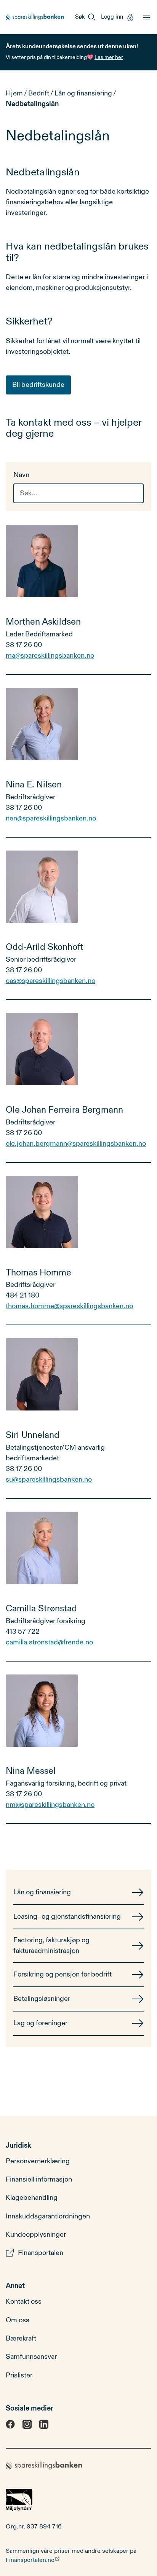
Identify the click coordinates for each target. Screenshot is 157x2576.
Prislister (19, 2375)
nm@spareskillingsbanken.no (50, 1805)
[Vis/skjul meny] (145, 17)
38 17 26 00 (24, 645)
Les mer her (109, 57)
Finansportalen (41, 2253)
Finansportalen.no (30, 2560)
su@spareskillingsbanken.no (49, 1480)
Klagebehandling (32, 2198)
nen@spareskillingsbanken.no (51, 818)
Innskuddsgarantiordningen (48, 2216)
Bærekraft (21, 2338)
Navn (21, 475)
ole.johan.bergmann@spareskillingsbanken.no (76, 1144)
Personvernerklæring (38, 2161)
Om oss (18, 2320)
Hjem (14, 93)
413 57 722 (23, 1632)
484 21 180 (22, 1295)
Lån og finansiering (83, 93)
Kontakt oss (24, 2302)
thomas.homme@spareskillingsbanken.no (69, 1306)
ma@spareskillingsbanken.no (50, 656)
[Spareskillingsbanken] (35, 17)
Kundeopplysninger (36, 2235)
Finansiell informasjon (39, 2179)
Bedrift (39, 93)
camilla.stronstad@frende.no (49, 1642)
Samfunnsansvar (31, 2357)
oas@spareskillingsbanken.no (50, 981)
